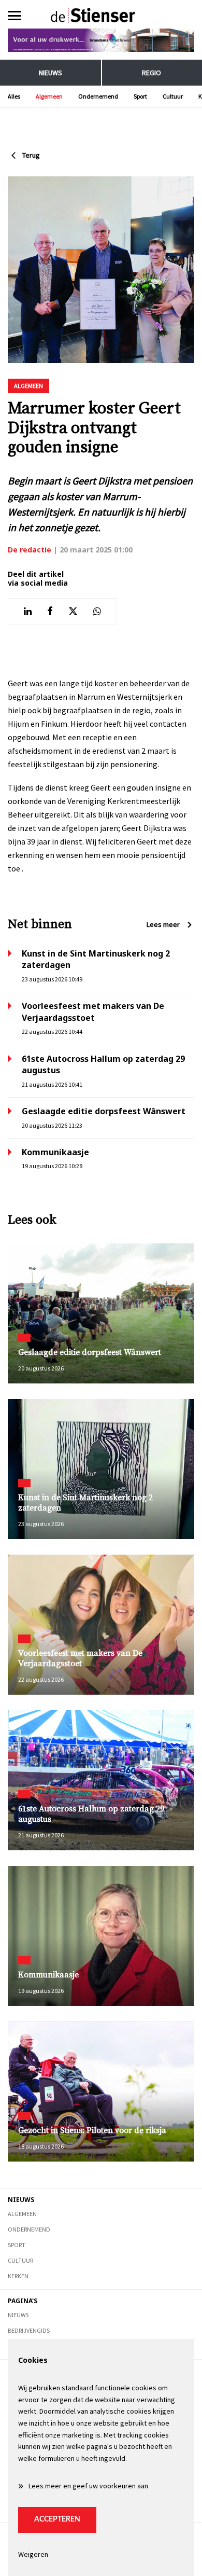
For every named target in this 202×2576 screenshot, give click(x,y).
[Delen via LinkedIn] (28, 612)
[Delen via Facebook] (50, 612)
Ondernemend (98, 96)
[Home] (101, 16)
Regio (151, 73)
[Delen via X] (73, 612)
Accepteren (57, 2519)
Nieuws (51, 73)
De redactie (30, 550)
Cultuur (173, 96)
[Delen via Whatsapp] (97, 612)
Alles (14, 96)
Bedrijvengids (29, 2330)
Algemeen (49, 96)
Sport (140, 96)
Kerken (18, 2276)
